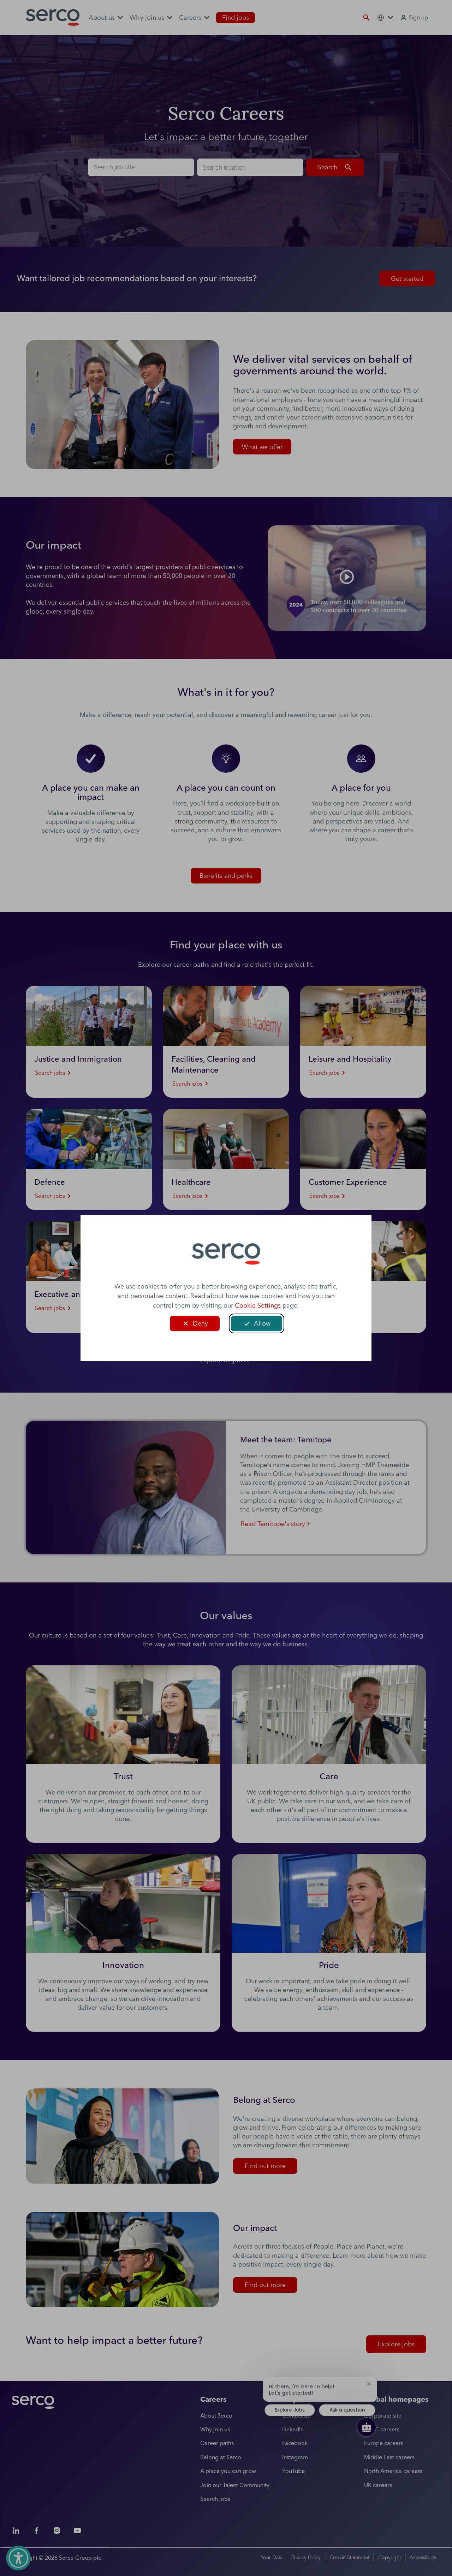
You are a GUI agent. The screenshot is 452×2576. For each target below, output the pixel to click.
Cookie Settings (258, 1305)
